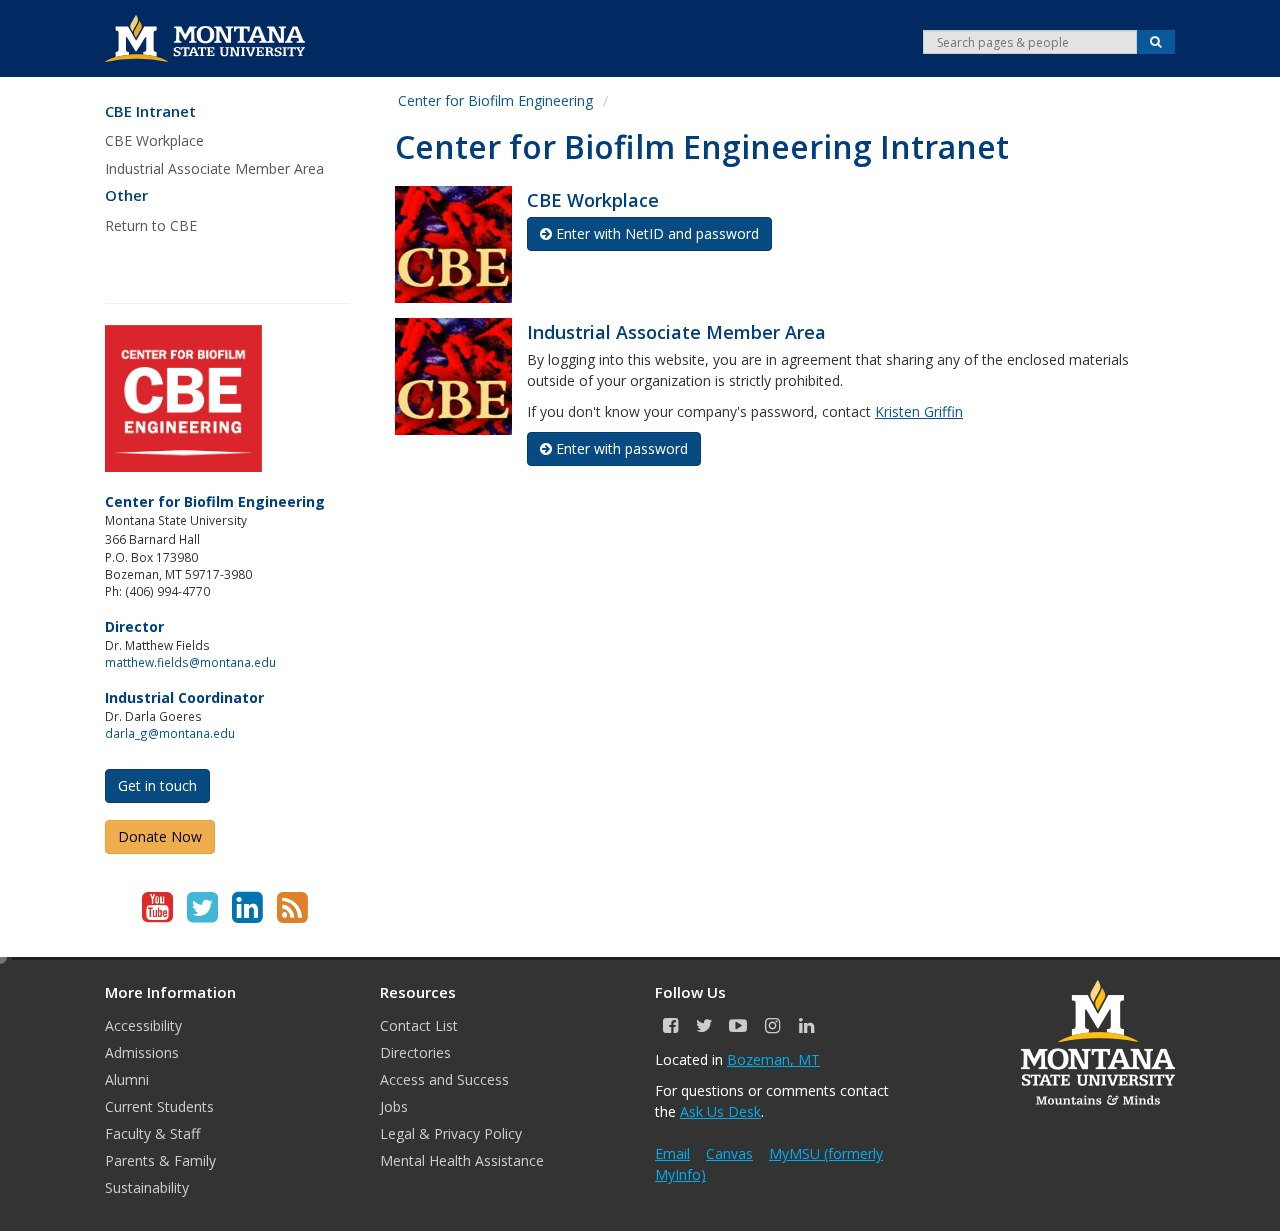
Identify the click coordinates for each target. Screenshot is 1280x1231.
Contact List (419, 1025)
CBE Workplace (154, 140)
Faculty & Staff (152, 1133)
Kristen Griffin (919, 411)
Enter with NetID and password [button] (657, 233)
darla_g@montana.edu (170, 733)
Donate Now (160, 836)
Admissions (142, 1052)
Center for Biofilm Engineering (495, 100)
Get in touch (157, 785)
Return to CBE (151, 225)
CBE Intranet (150, 111)
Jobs (394, 1106)
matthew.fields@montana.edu (190, 662)
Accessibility (143, 1025)
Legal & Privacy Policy (451, 1133)
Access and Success (444, 1079)
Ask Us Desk (720, 1111)
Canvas (729, 1153)
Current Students (159, 1106)
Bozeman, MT (773, 1059)
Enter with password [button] (622, 448)
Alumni (127, 1079)
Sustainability (147, 1187)
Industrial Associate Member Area (214, 168)
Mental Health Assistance (462, 1160)
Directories (415, 1052)
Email (672, 1153)
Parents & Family (160, 1160)
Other (126, 195)
